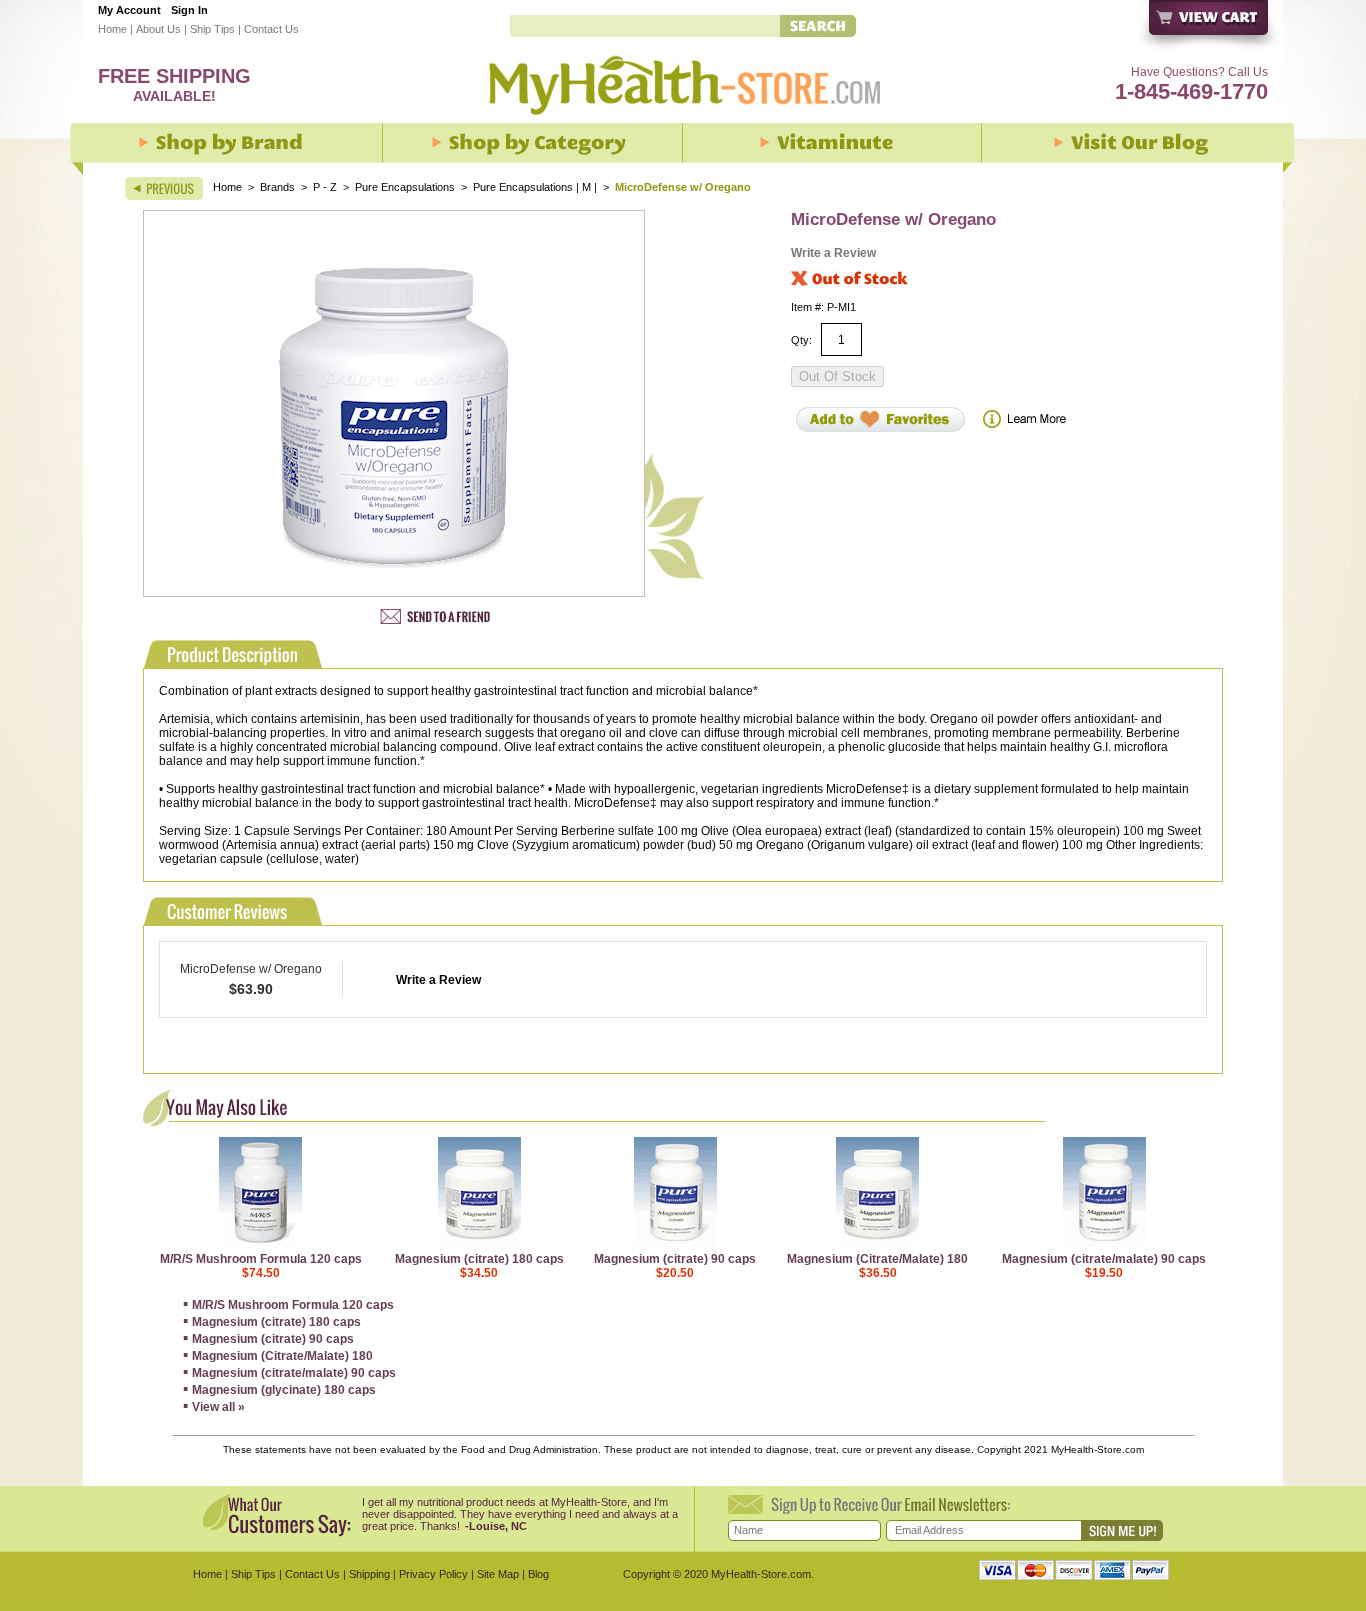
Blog (538, 1574)
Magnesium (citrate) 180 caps (479, 1259)
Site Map (498, 1574)
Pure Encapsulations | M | (536, 187)
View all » (218, 1407)
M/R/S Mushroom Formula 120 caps (261, 1259)
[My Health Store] (683, 121)
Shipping (369, 1574)
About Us (158, 29)
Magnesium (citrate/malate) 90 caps (1104, 1259)
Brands (277, 187)
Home (112, 29)
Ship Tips (212, 29)
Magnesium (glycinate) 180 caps (284, 1390)
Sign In (189, 10)
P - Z (325, 187)
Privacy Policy (433, 1574)
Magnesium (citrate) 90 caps (675, 1259)
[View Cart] (1209, 28)
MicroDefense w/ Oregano (251, 969)
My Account (129, 10)
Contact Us (271, 29)
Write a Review (833, 253)
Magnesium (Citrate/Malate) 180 (877, 1259)
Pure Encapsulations (405, 187)
